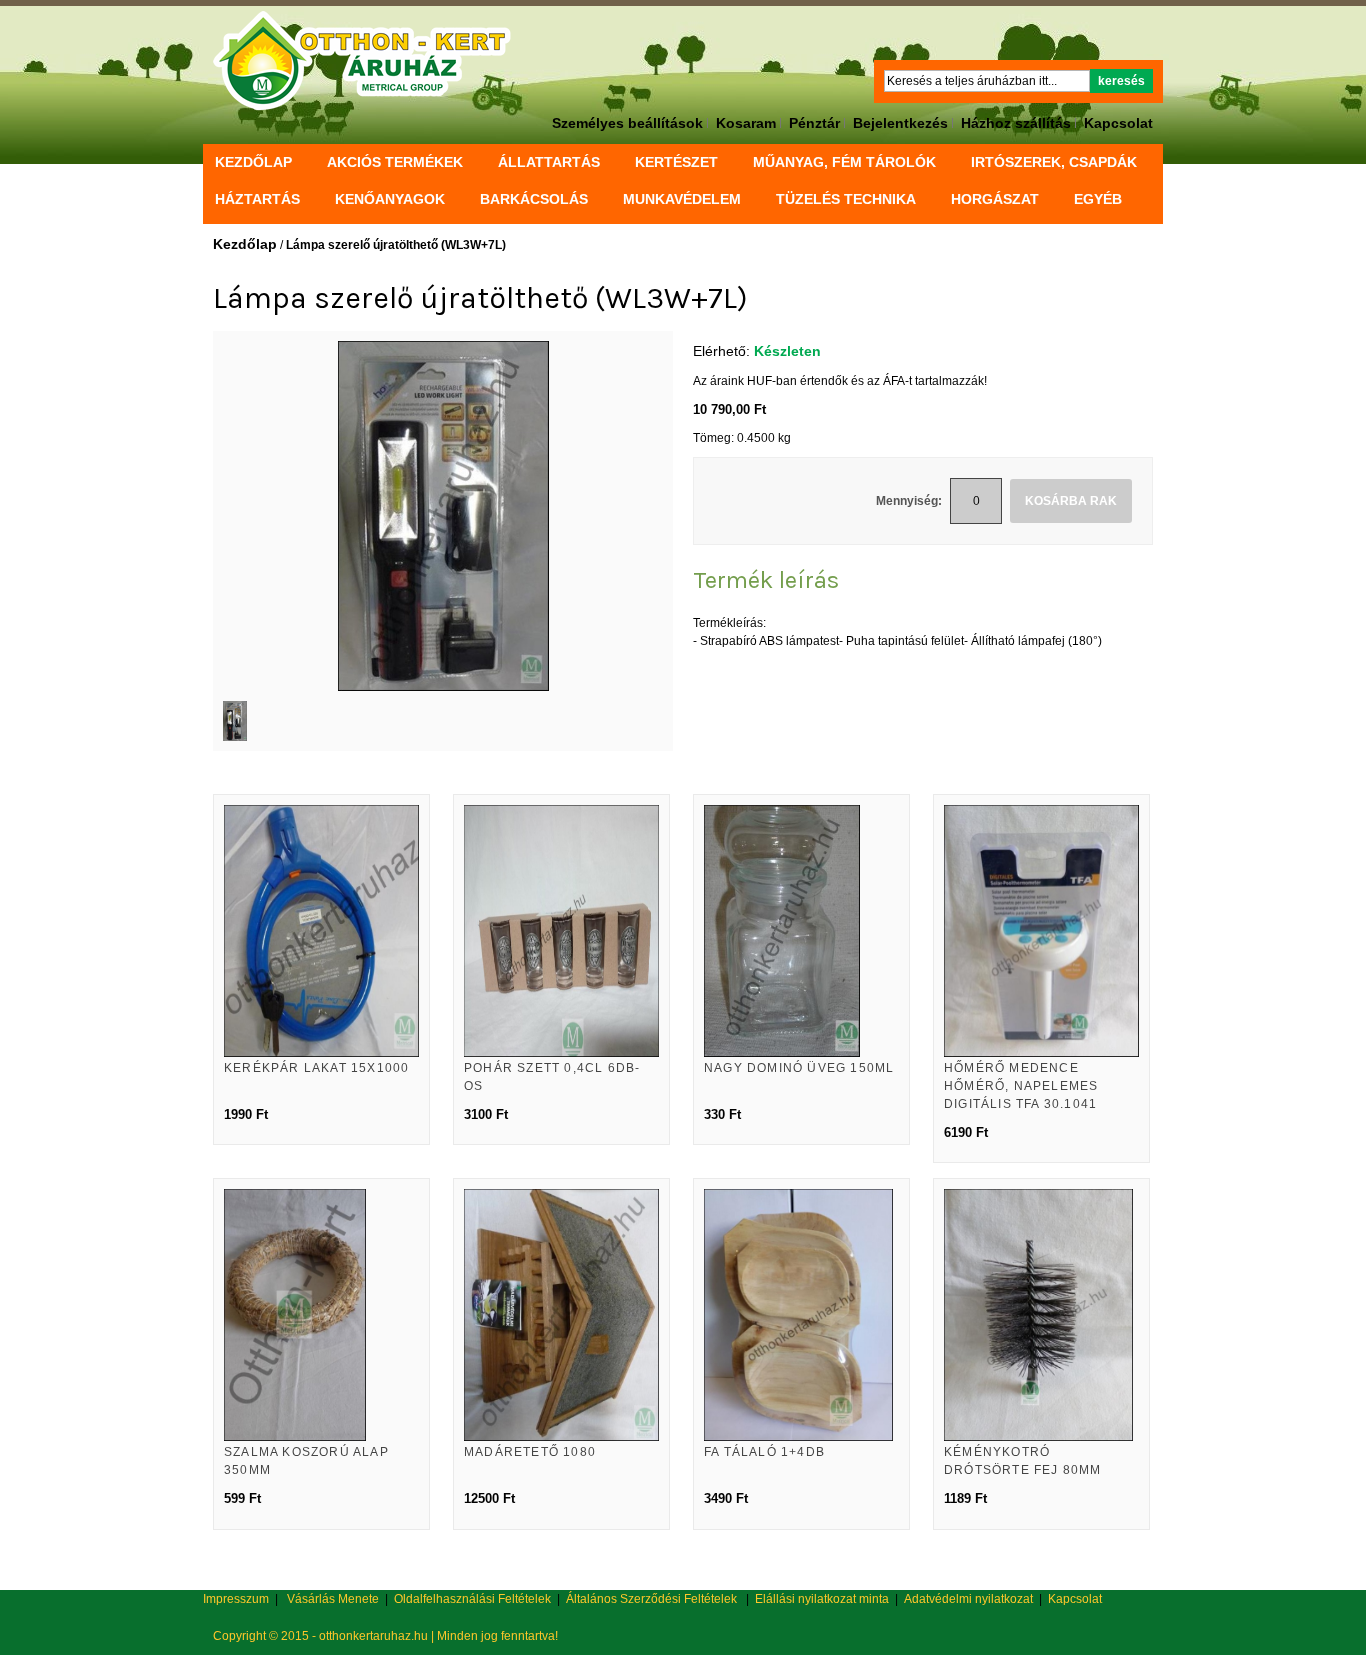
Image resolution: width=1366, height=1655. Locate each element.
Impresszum (236, 1599)
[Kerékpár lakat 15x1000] (321, 931)
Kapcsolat (1118, 123)
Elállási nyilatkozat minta (822, 1599)
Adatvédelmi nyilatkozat (968, 1599)
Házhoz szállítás (1016, 123)
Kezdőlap (253, 162)
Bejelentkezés (900, 123)
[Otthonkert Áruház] (362, 61)
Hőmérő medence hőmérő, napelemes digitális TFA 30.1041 (1021, 1086)
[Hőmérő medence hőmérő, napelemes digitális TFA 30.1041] (1041, 931)
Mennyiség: (909, 501)
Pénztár (814, 123)
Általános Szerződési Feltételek (651, 1599)
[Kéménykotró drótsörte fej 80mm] (1041, 1315)
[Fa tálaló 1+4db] (801, 1315)
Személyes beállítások (627, 123)
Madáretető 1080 (530, 1452)
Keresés (1121, 81)
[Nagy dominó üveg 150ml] (801, 931)
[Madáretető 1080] (561, 1315)
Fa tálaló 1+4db (764, 1452)
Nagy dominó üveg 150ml (799, 1068)
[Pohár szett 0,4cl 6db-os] (561, 931)
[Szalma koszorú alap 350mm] (321, 1315)
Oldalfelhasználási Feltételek (472, 1599)
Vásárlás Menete (333, 1599)
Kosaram (746, 123)
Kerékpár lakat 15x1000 (316, 1068)
